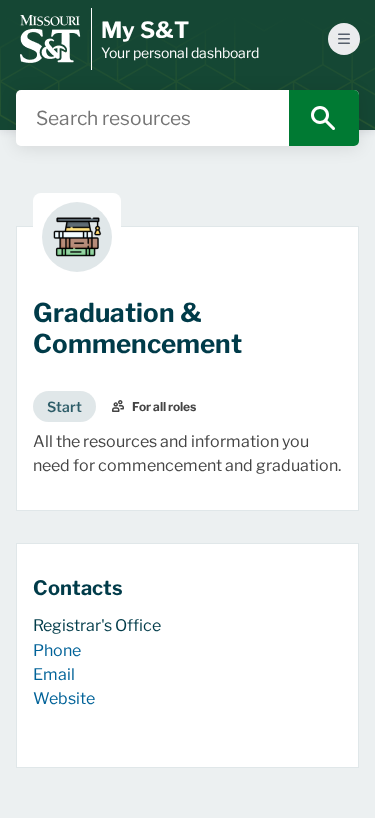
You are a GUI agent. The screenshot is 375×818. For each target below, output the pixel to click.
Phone (57, 650)
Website (64, 698)
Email (54, 674)
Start (64, 406)
